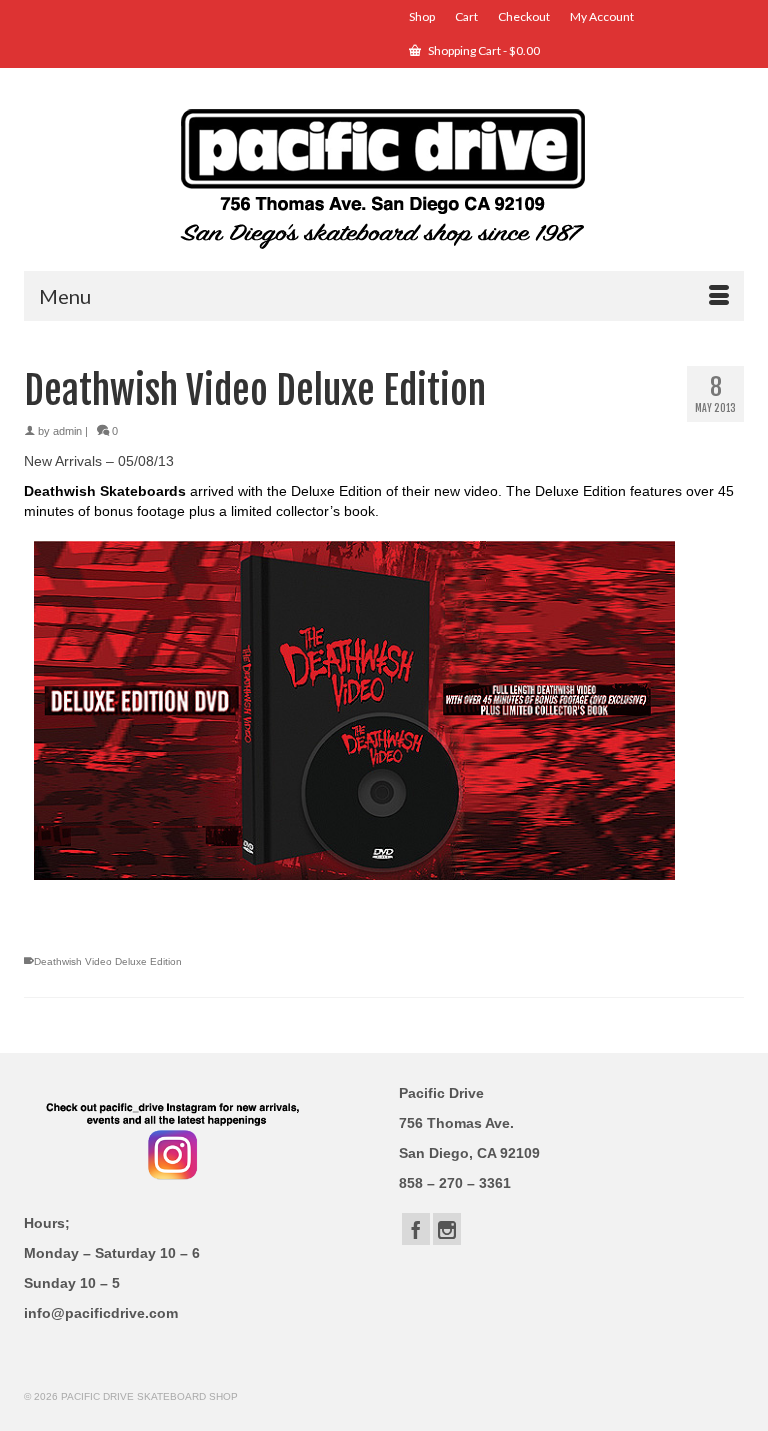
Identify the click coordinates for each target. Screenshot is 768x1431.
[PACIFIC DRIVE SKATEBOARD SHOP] (384, 176)
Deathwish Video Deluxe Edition (108, 961)
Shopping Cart (483, 50)
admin (67, 431)
